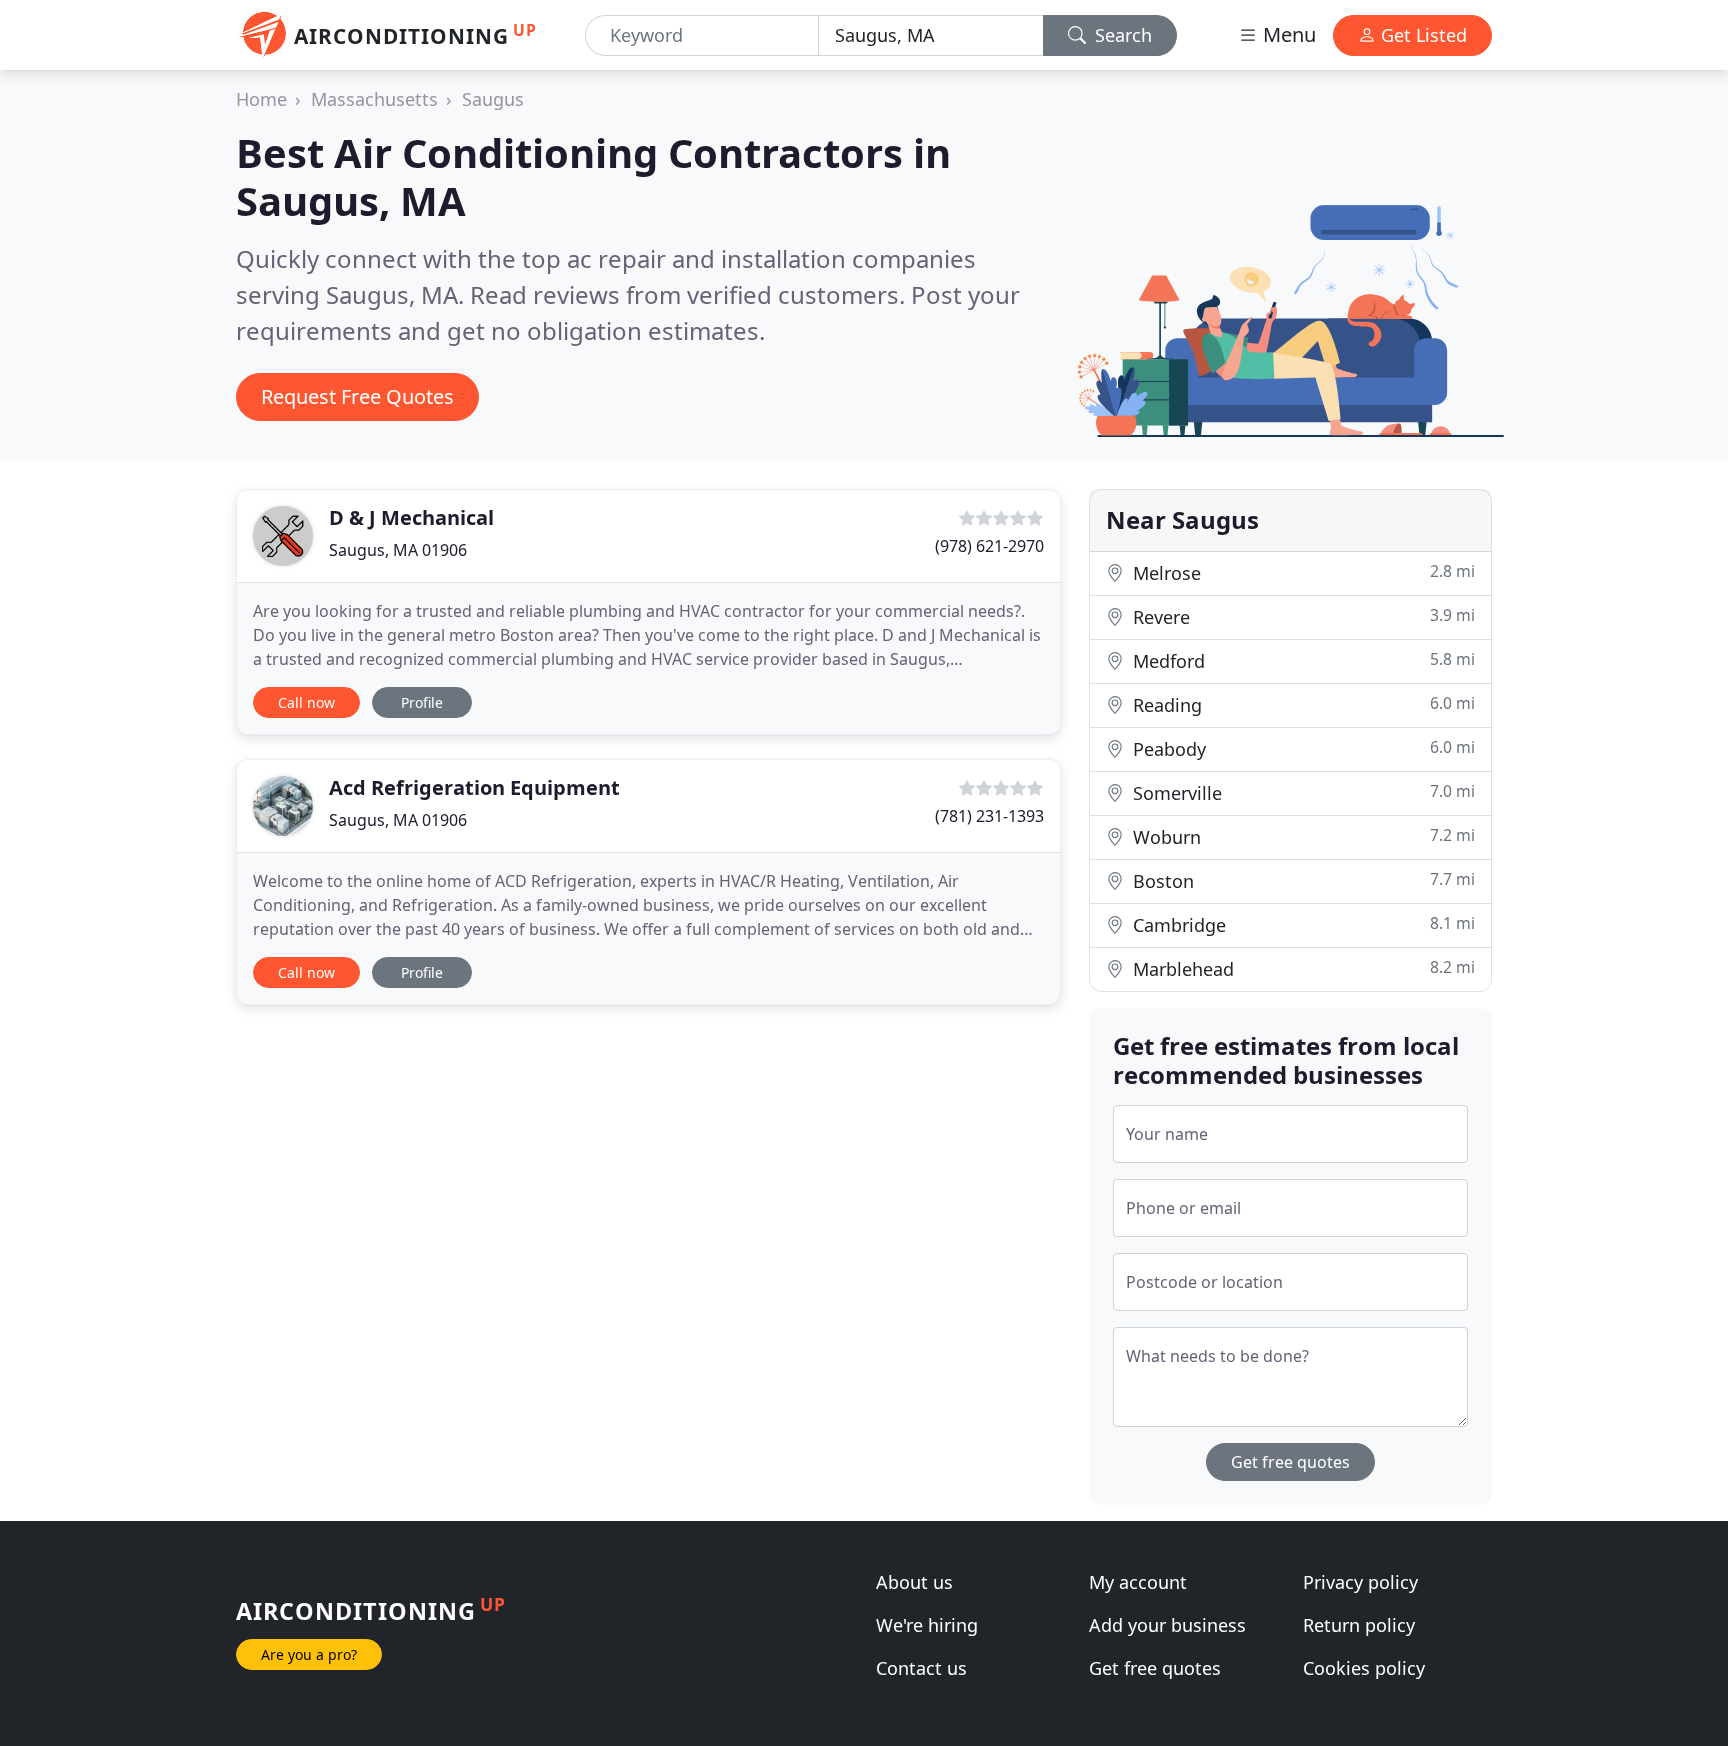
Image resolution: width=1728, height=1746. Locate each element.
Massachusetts (374, 99)
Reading (1301, 704)
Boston (1301, 880)
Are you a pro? (309, 1654)
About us (914, 1582)
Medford (1301, 660)
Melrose (1301, 572)
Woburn (1301, 836)
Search (1121, 35)
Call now (306, 702)
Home (261, 99)
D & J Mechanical (411, 517)
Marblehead (1301, 968)
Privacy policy (1360, 1582)
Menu (1287, 34)
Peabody (1301, 748)
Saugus (493, 99)
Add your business (1167, 1625)
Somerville (1301, 792)
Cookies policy (1364, 1668)
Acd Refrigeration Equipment (474, 787)
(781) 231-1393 (989, 816)
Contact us (921, 1668)
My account (1138, 1582)
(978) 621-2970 (989, 546)
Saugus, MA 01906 (398, 550)
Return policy (1359, 1625)
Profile (422, 702)
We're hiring (927, 1625)
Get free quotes (1290, 1462)
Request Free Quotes (357, 396)
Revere (1301, 616)
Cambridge (1301, 924)
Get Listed (1421, 35)
